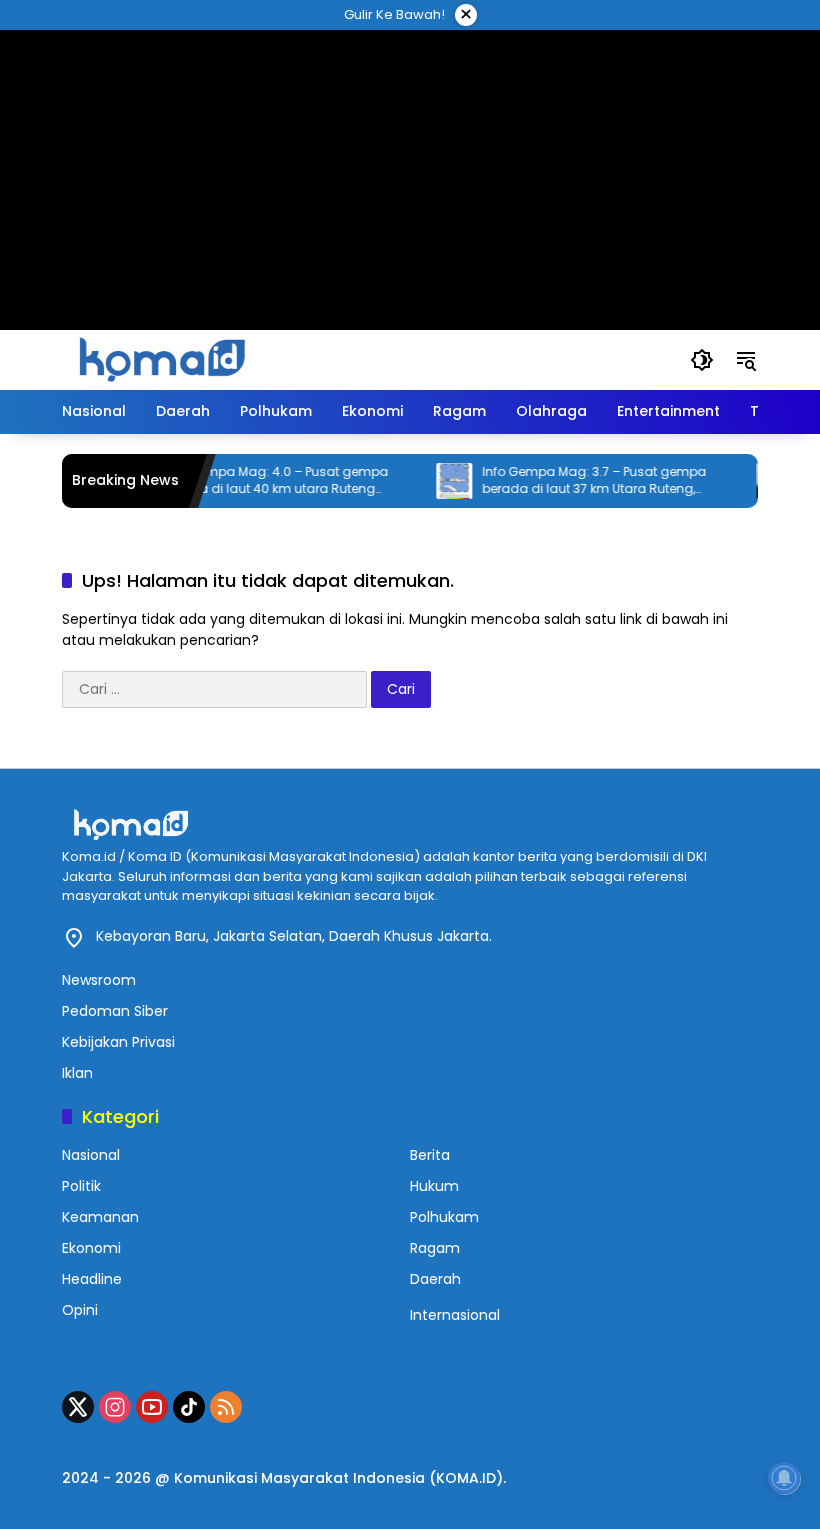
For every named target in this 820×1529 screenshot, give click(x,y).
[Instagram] (115, 1407)
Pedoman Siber (115, 1011)
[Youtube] (152, 1407)
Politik (81, 1186)
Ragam (435, 1248)
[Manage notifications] (784, 1478)
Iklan (77, 1073)
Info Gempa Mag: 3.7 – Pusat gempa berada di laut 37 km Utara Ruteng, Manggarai (581, 481)
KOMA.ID (466, 1478)
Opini (80, 1310)
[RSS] (226, 1407)
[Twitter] (78, 1407)
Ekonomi (91, 1248)
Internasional (455, 1315)
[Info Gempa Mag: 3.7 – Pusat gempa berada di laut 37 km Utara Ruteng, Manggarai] (441, 481)
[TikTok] (189, 1407)
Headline (92, 1279)
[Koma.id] (162, 359)
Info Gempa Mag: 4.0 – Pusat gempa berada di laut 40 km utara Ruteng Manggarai (262, 481)
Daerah (435, 1279)
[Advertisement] (410, 155)
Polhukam (444, 1217)
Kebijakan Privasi (118, 1042)
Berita (430, 1155)
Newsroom (99, 980)
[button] (702, 360)
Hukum (434, 1186)
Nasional (91, 1155)
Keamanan (100, 1217)
